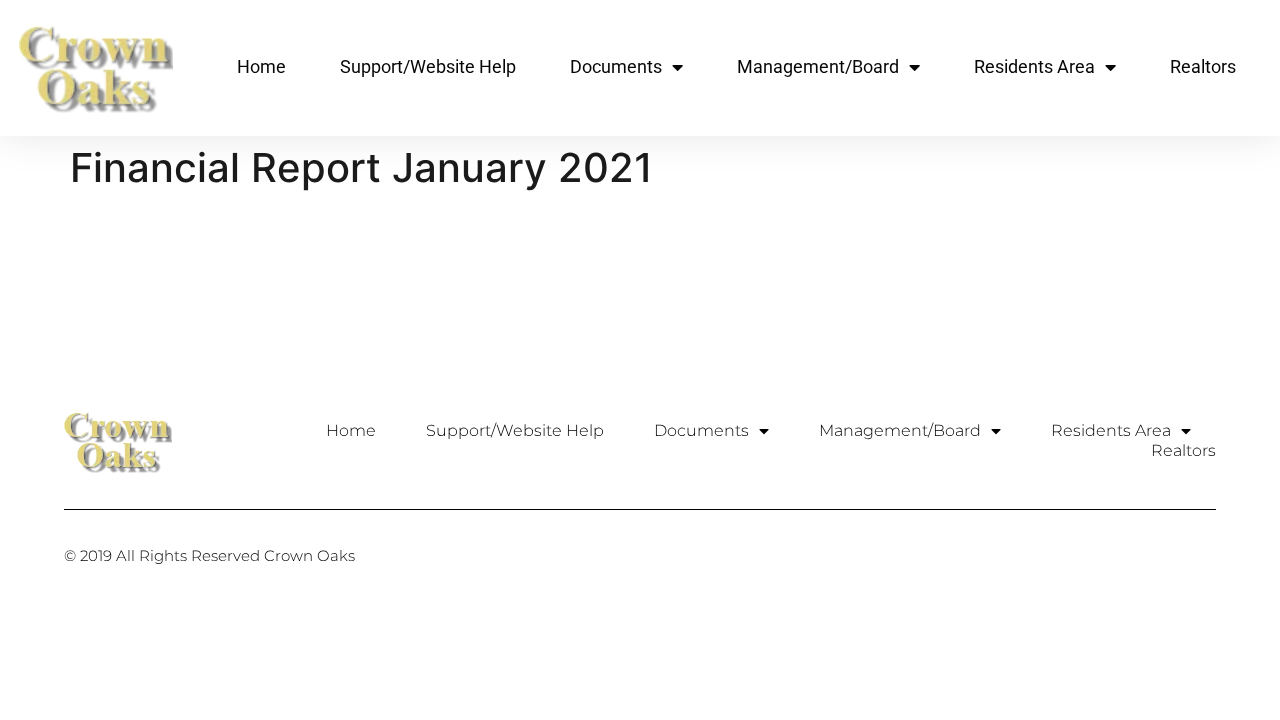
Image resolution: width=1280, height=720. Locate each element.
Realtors (1203, 66)
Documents (616, 66)
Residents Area (1034, 66)
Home (261, 66)
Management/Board (818, 66)
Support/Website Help (428, 66)
